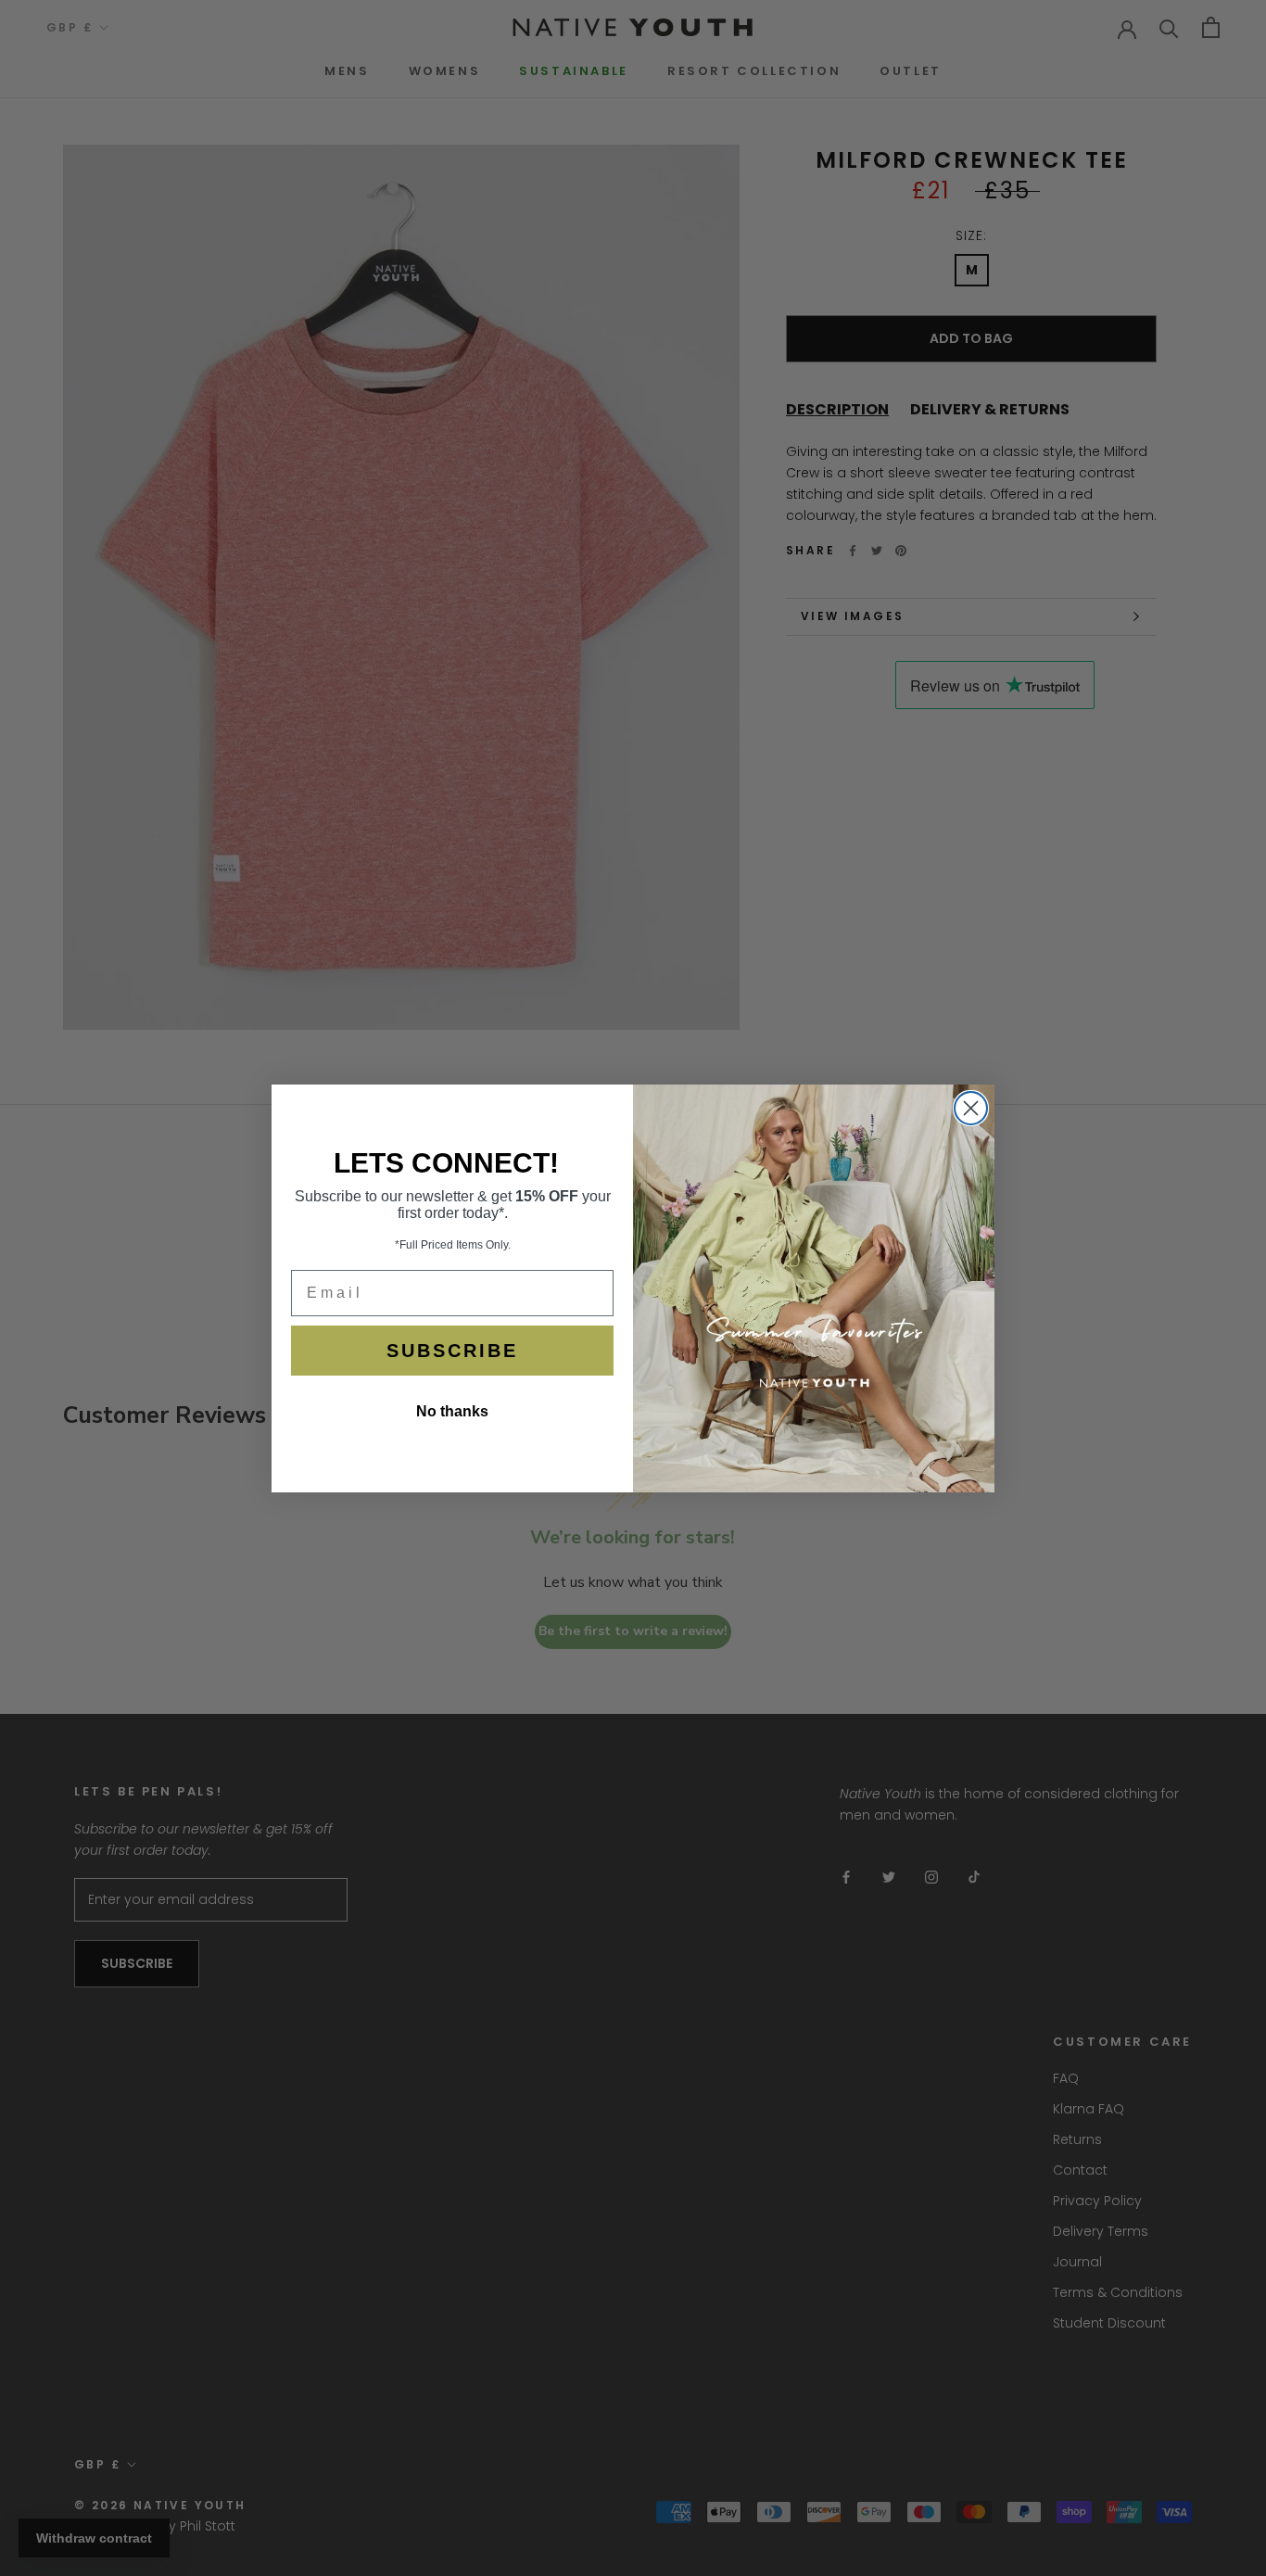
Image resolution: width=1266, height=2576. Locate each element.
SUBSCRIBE (452, 1351)
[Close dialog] (971, 1108)
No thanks (452, 1411)
